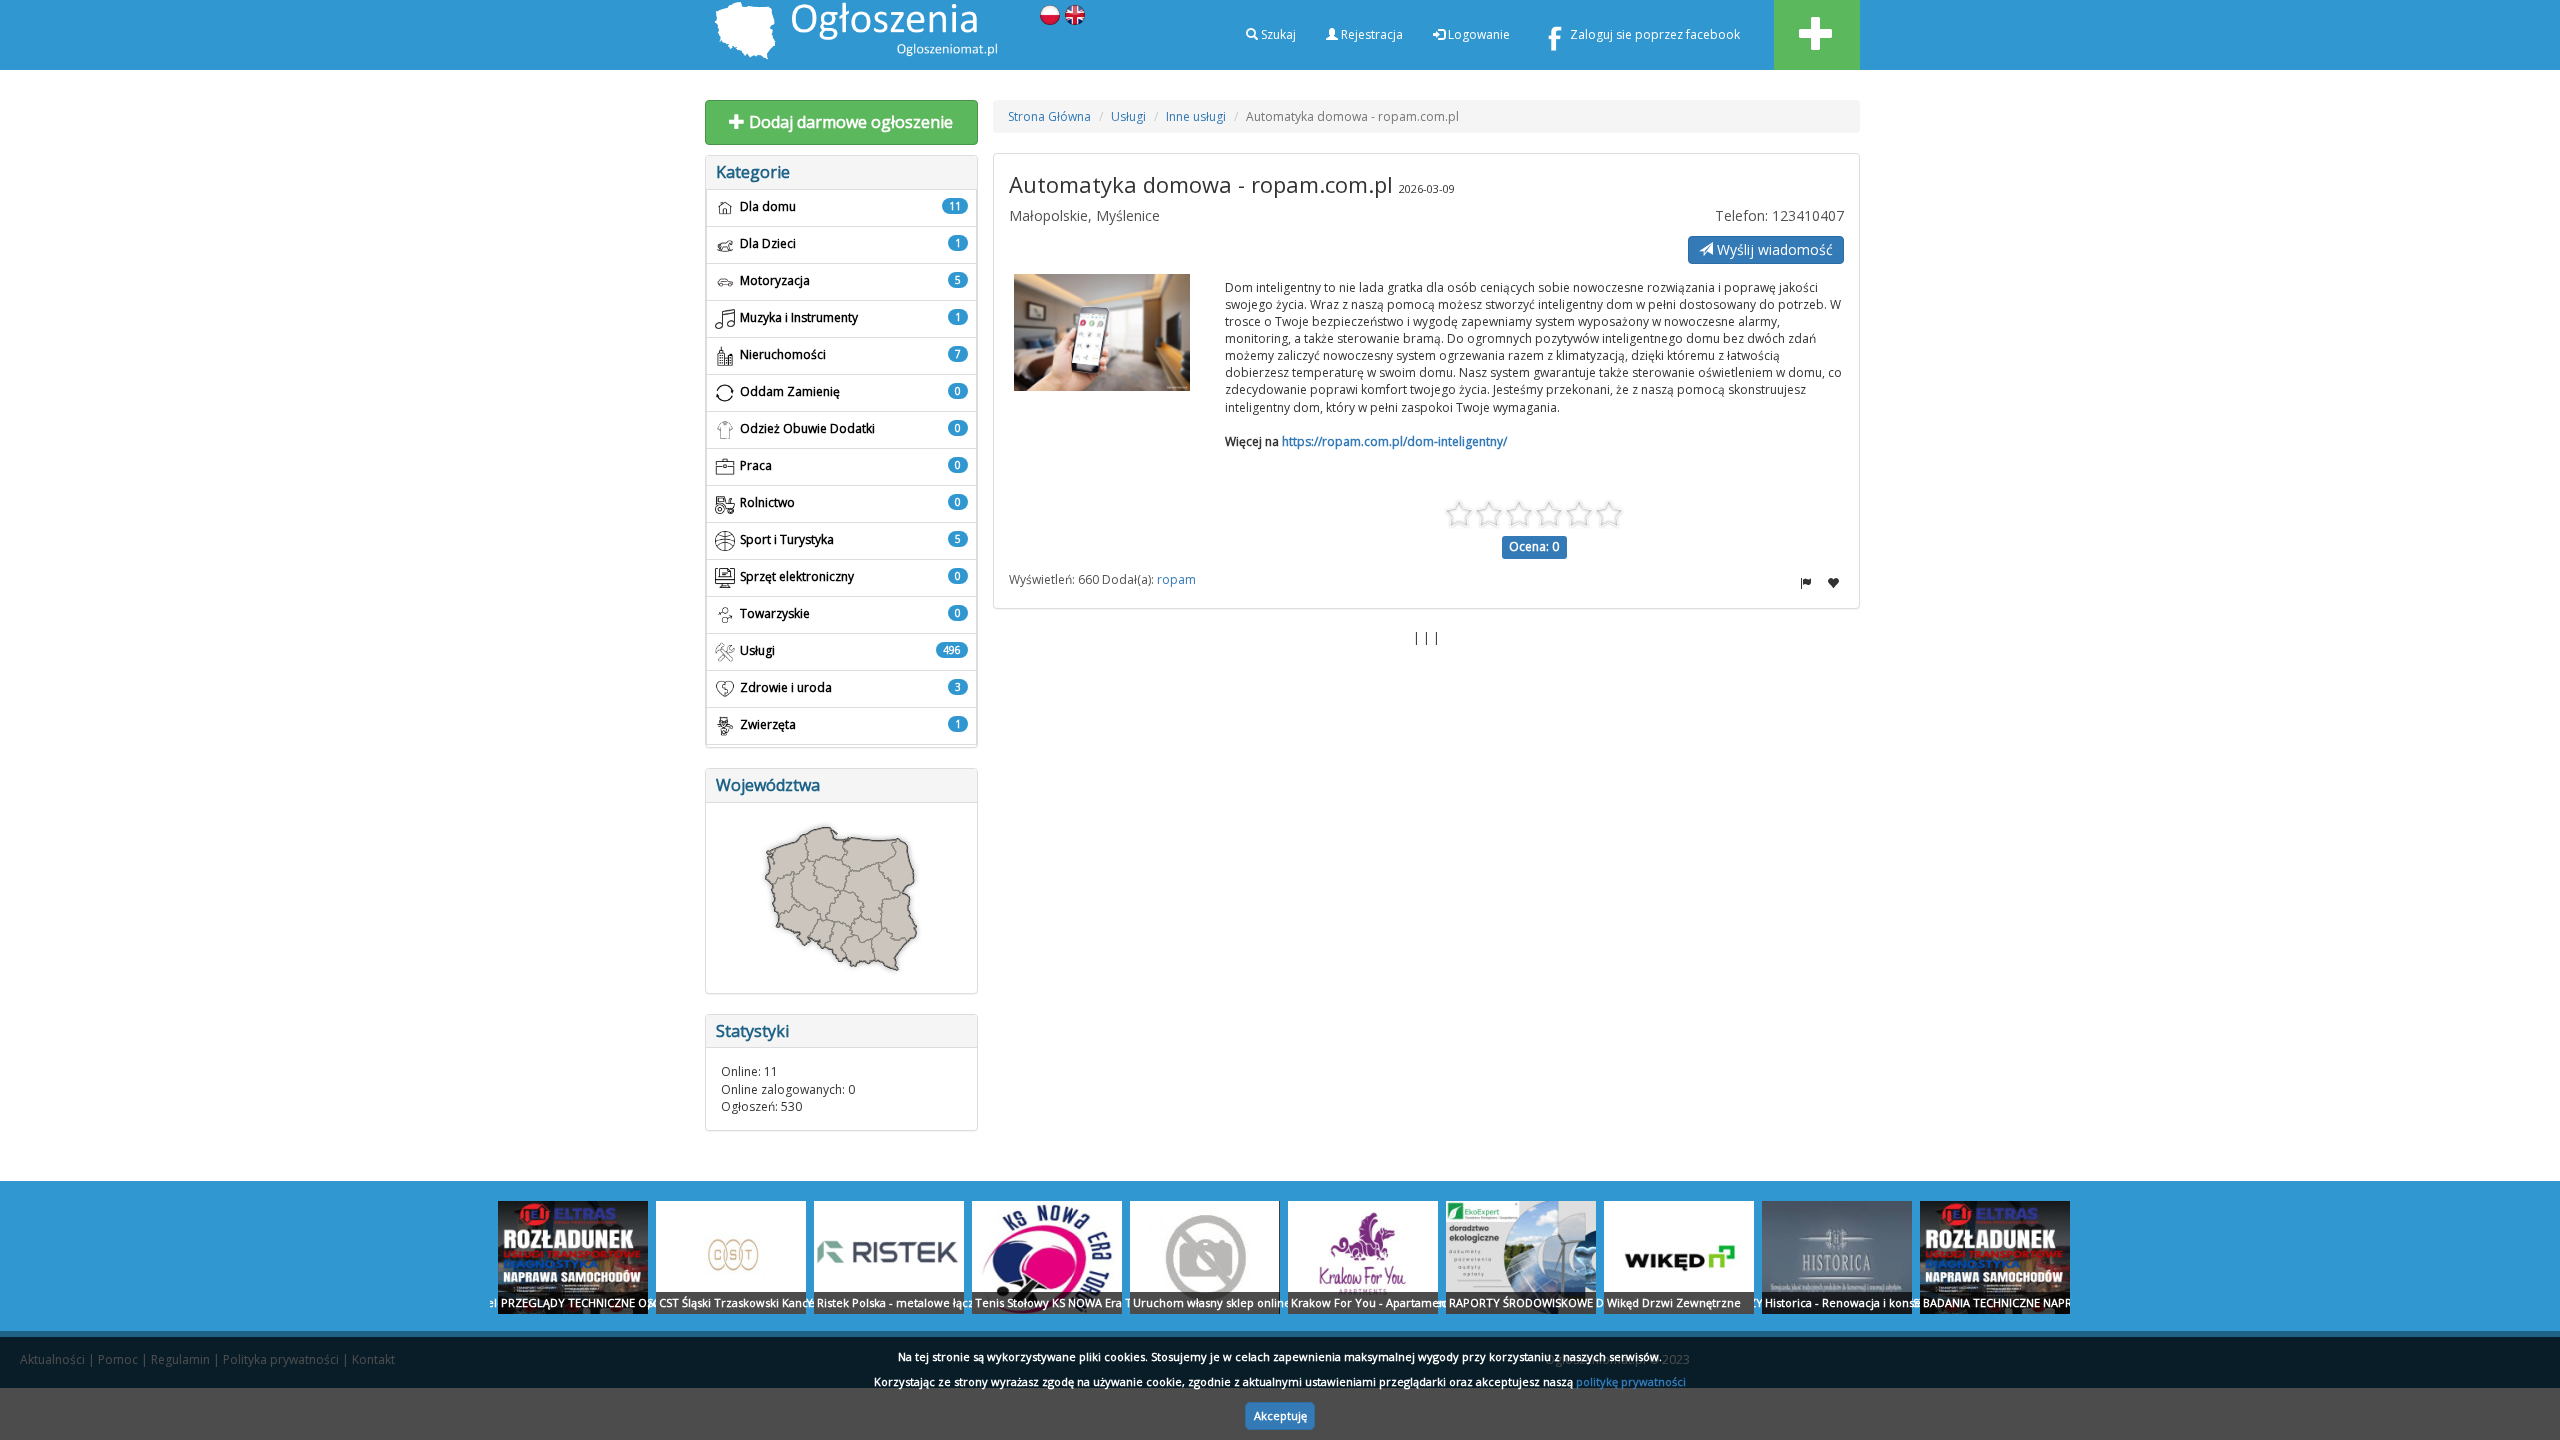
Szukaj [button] (1277, 34)
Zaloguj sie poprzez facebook (1655, 34)
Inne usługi (1196, 116)
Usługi (1128, 116)
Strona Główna (1049, 116)
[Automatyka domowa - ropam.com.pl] (1102, 333)
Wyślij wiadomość (1773, 249)
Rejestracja (1370, 34)
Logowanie (1477, 34)
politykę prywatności (1631, 1381)
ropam (1176, 579)
